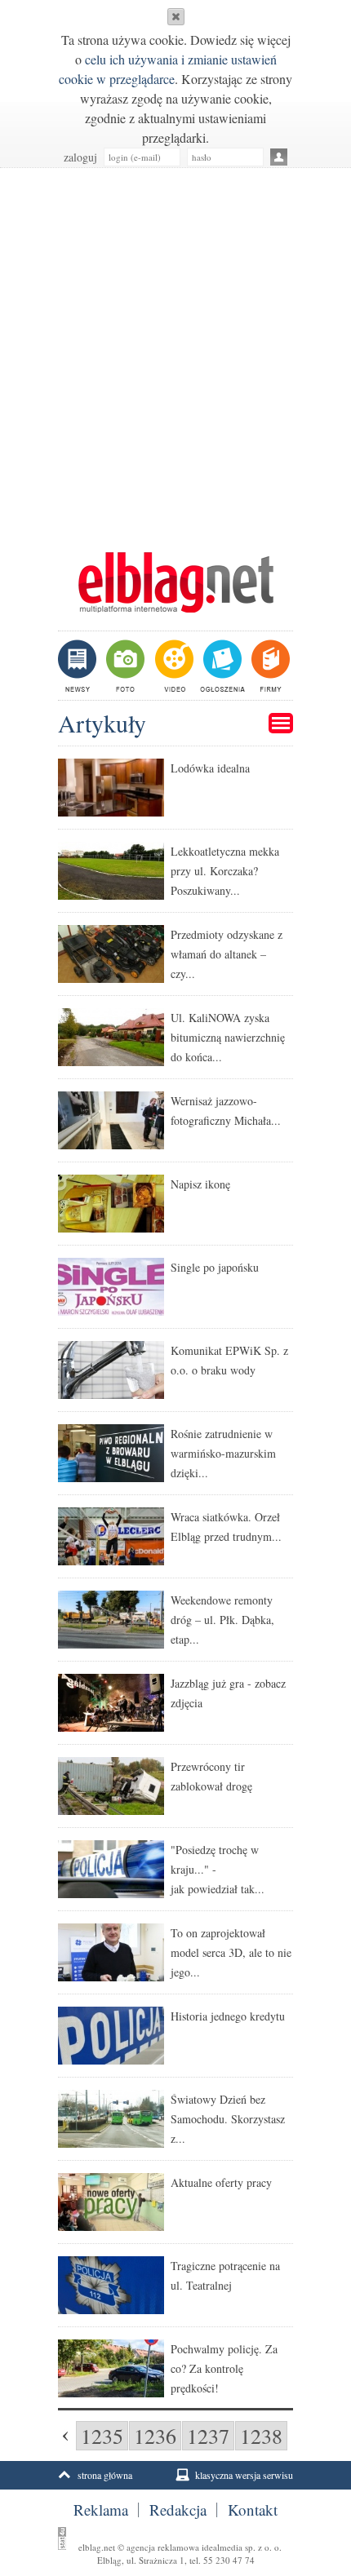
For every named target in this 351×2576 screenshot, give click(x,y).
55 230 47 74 (229, 2560)
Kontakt (253, 2510)
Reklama (101, 2510)
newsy (79, 666)
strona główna (105, 2475)
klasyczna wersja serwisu (244, 2475)
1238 (261, 2436)
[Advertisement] (175, 352)
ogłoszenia (221, 666)
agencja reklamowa (163, 2547)
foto (124, 666)
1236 (155, 2436)
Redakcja (178, 2510)
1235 (102, 2436)
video (173, 666)
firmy (269, 666)
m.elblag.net (175, 582)
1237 (208, 2436)
